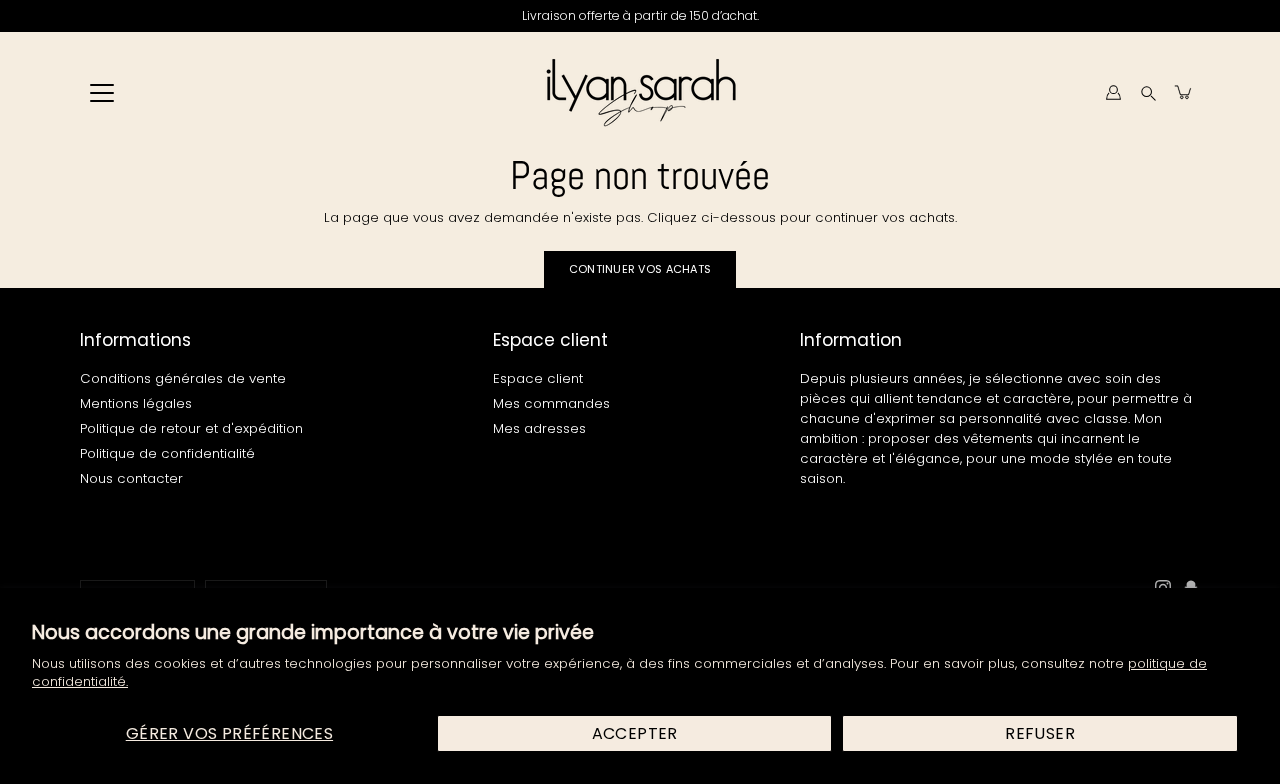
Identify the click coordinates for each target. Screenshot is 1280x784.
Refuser (1040, 733)
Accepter (635, 733)
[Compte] (1113, 92)
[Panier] (1184, 92)
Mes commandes (551, 403)
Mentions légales (136, 403)
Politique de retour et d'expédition (191, 428)
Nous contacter (131, 478)
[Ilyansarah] (640, 92)
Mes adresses (539, 428)
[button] (1148, 92)
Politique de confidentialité (167, 453)
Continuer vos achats (640, 269)
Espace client (538, 378)
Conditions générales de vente (183, 378)
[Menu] (102, 93)
